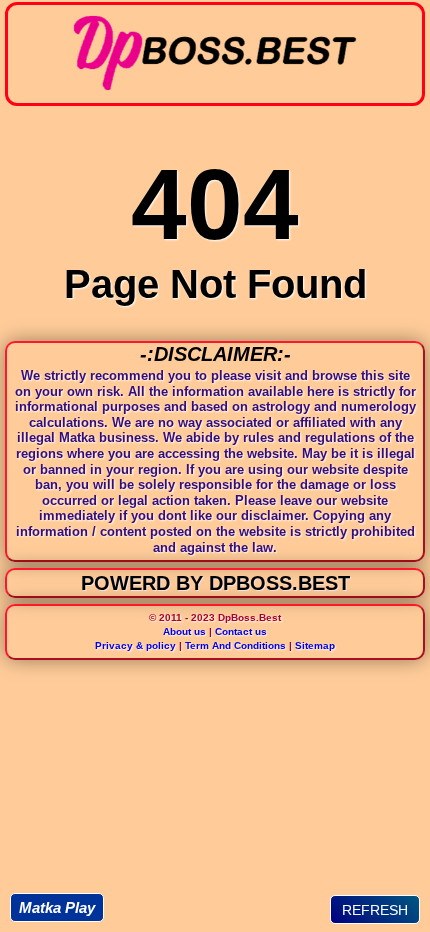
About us (184, 631)
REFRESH (375, 910)
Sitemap (315, 645)
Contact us (241, 631)
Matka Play (57, 907)
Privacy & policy (135, 645)
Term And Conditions (235, 645)
